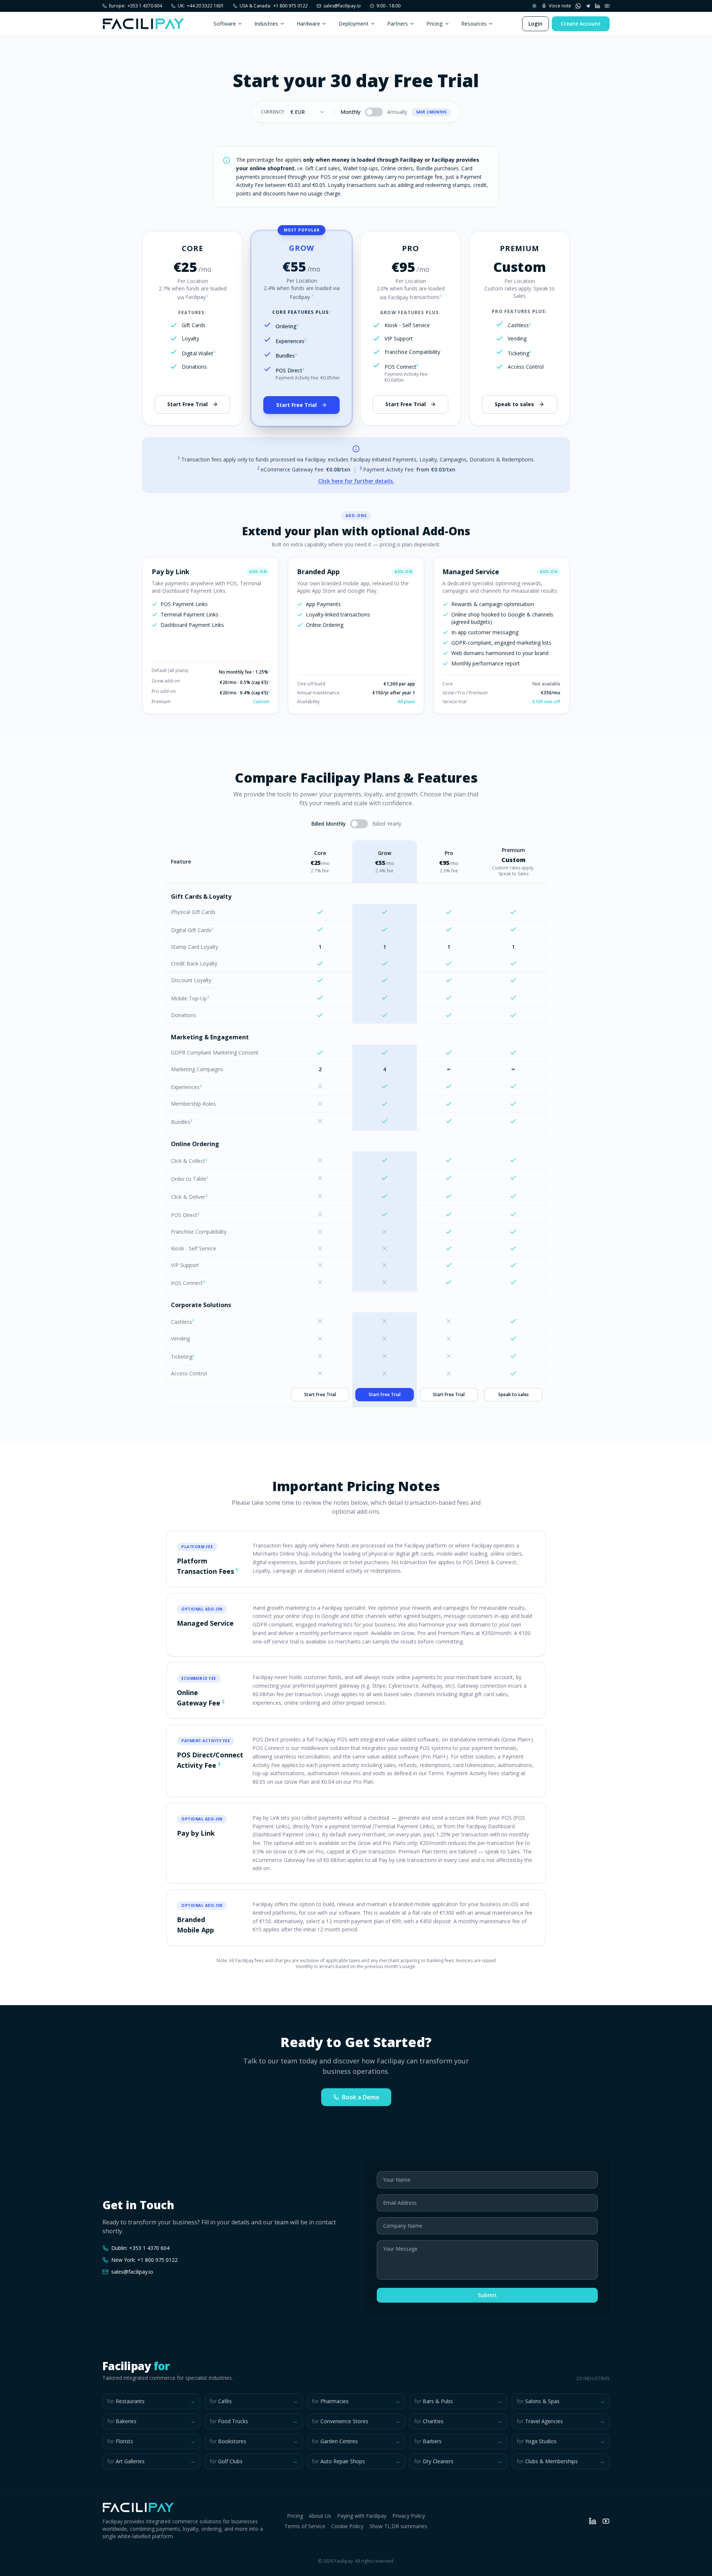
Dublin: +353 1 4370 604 (140, 2248)
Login (535, 24)
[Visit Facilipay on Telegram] (588, 6)
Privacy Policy (409, 2516)
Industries (266, 24)
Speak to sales (514, 404)
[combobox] (308, 112)
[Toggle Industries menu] (282, 24)
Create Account (581, 24)
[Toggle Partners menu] (412, 24)
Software (225, 24)
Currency (273, 112)
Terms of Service (305, 2526)
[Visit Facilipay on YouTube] (607, 6)
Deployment (354, 24)
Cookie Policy (347, 2526)
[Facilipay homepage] (144, 24)
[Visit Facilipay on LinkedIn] (597, 6)
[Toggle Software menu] (240, 24)
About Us (320, 2516)
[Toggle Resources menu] (491, 24)
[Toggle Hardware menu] (324, 24)
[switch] (374, 112)
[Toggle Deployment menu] (373, 24)
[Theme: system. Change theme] (534, 6)
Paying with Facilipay (362, 2516)
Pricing (435, 24)
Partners (398, 24)
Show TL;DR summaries (398, 2526)
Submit (487, 2295)
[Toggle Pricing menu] (447, 24)
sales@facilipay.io (342, 6)
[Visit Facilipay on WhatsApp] (578, 6)
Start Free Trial (187, 404)
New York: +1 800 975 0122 (144, 2260)
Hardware (308, 24)
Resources (474, 24)
